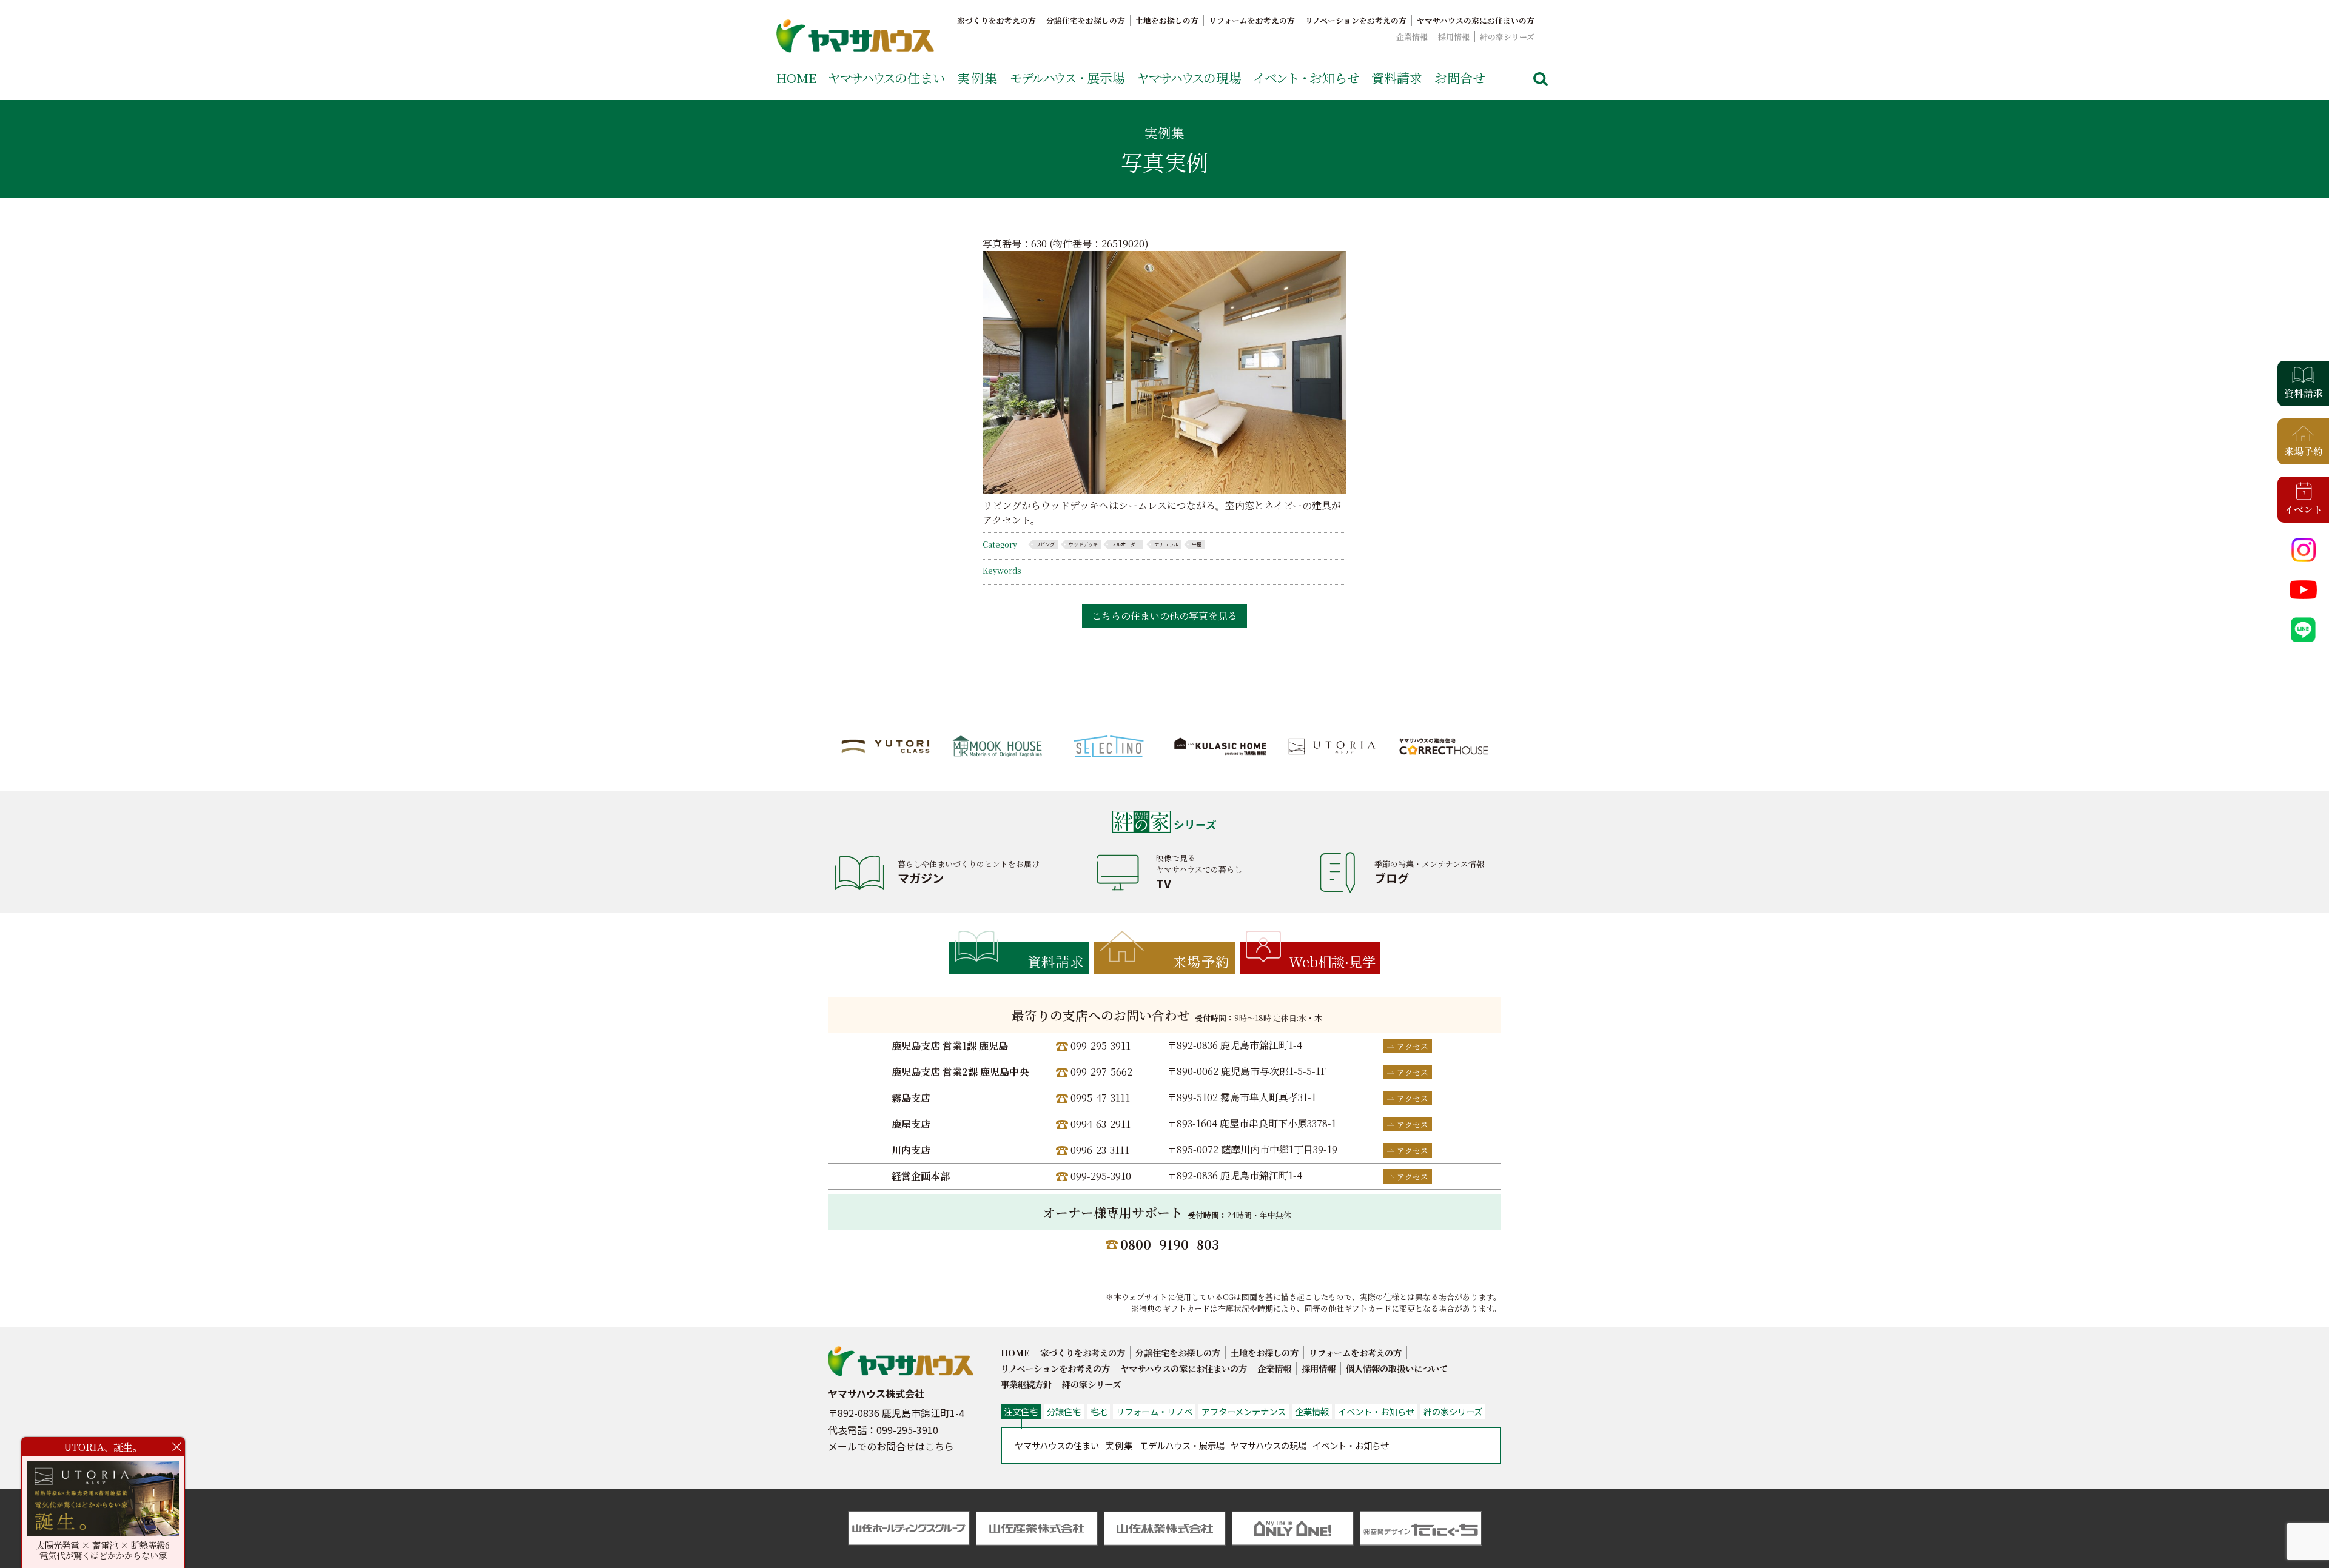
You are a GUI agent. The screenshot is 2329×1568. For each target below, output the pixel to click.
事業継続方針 (1026, 1384)
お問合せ (1460, 78)
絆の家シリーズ (1507, 37)
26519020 (1123, 243)
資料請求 (1397, 78)
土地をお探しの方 (1167, 20)
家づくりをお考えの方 (996, 20)
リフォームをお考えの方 (1252, 20)
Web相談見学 (1332, 961)
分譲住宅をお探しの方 (1086, 20)
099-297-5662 (1101, 1072)
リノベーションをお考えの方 (1356, 20)
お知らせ (1306, 78)
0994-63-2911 (1101, 1124)
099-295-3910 (1101, 1176)
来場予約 (1201, 961)
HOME (796, 78)
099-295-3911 (1101, 1046)
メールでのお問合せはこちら (891, 1446)
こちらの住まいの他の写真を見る (1164, 616)
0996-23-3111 (1100, 1150)
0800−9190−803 (1170, 1244)
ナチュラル (1166, 544)
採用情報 (1454, 37)
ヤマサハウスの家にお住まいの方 (1476, 20)
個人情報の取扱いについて (1397, 1368)
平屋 (1197, 544)
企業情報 (1412, 37)
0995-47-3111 (1100, 1098)
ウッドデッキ (1083, 544)
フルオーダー (1126, 544)
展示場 (1067, 78)
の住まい (887, 78)
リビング (1045, 544)
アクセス (1413, 1046)
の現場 (1189, 78)
